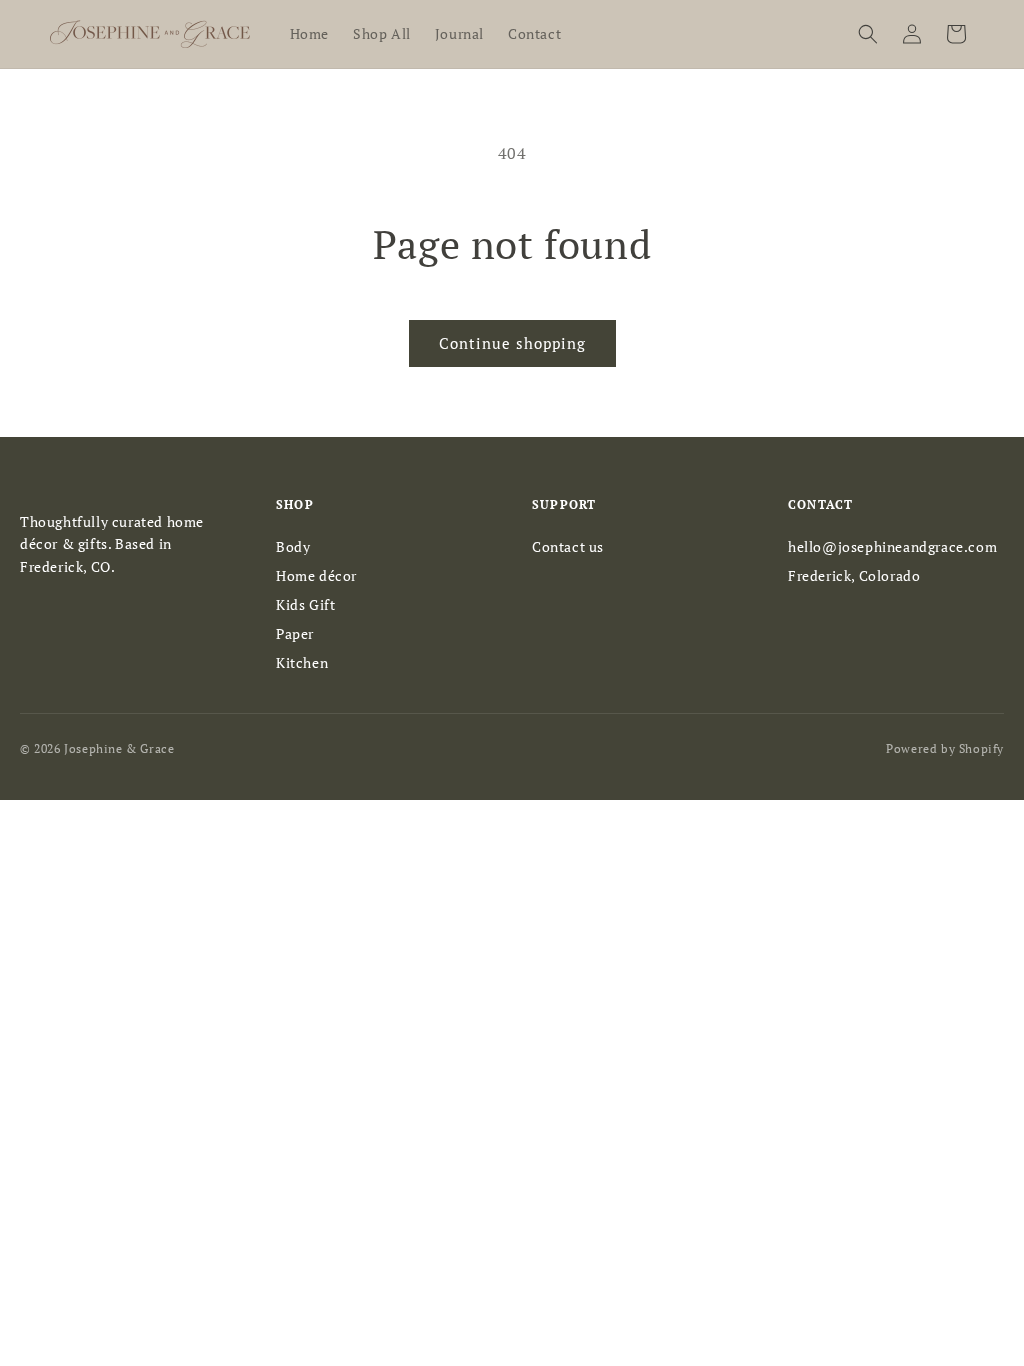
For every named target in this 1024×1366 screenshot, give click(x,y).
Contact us (568, 546)
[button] (868, 34)
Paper (295, 633)
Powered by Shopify (945, 748)
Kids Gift (305, 604)
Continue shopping (512, 343)
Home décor (316, 575)
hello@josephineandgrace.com (892, 546)
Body (293, 546)
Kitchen (302, 662)
